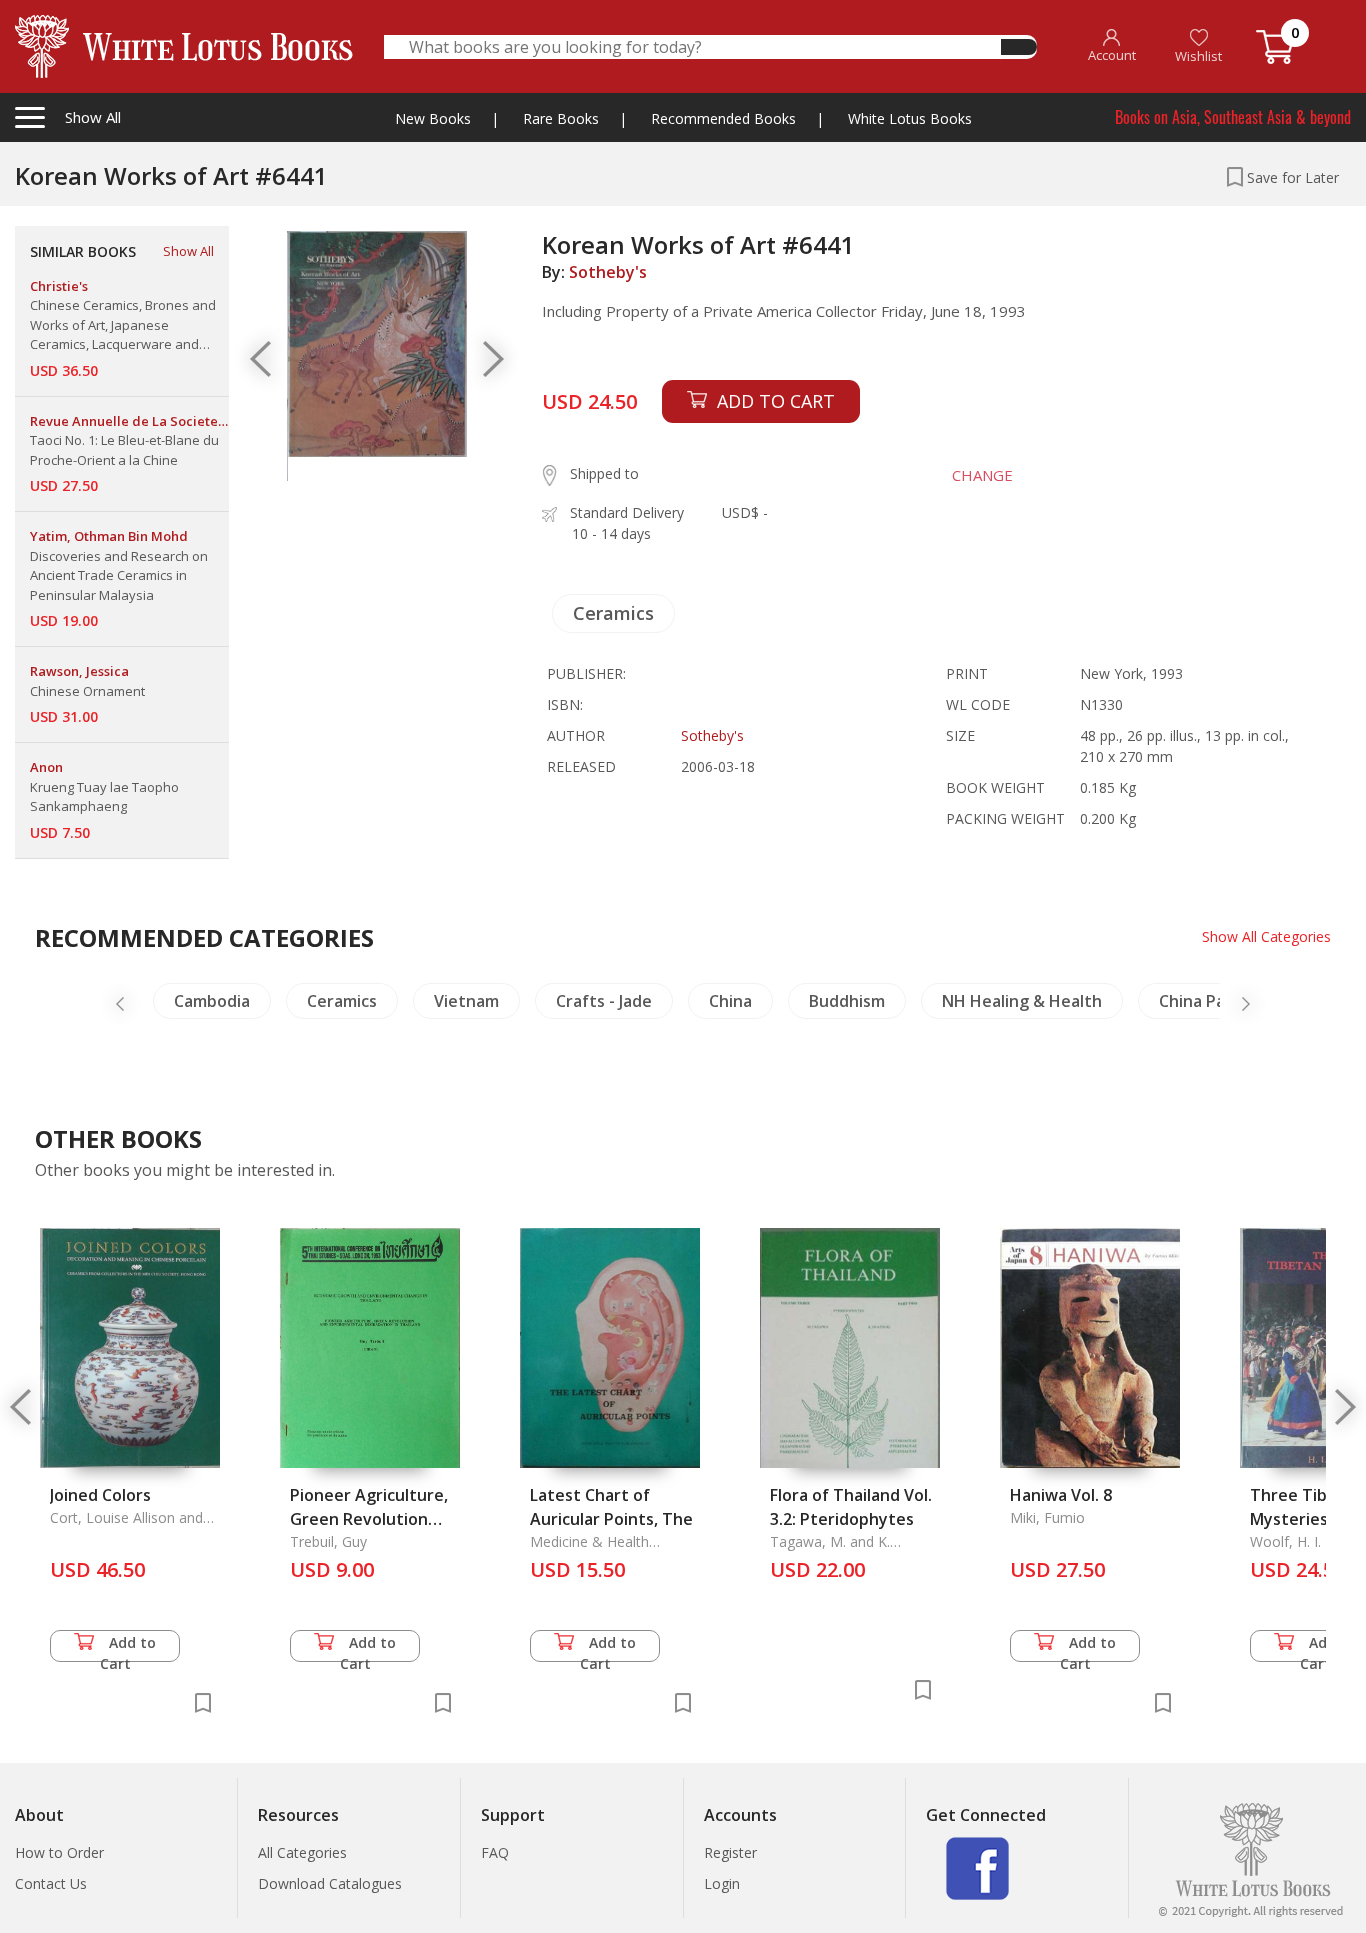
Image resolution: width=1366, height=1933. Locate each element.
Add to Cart (128, 1647)
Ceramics (613, 613)
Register (730, 1852)
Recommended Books (723, 118)
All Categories (302, 1852)
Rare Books (561, 118)
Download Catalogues (330, 1883)
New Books (433, 118)
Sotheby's (608, 272)
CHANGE (982, 475)
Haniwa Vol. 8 (1061, 1495)
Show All (188, 251)
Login (722, 1883)
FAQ (495, 1852)
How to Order (59, 1852)
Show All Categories (1266, 936)
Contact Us (51, 1883)
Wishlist (1198, 56)
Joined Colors (100, 1495)
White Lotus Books (910, 118)
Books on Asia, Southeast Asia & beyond (1233, 117)
